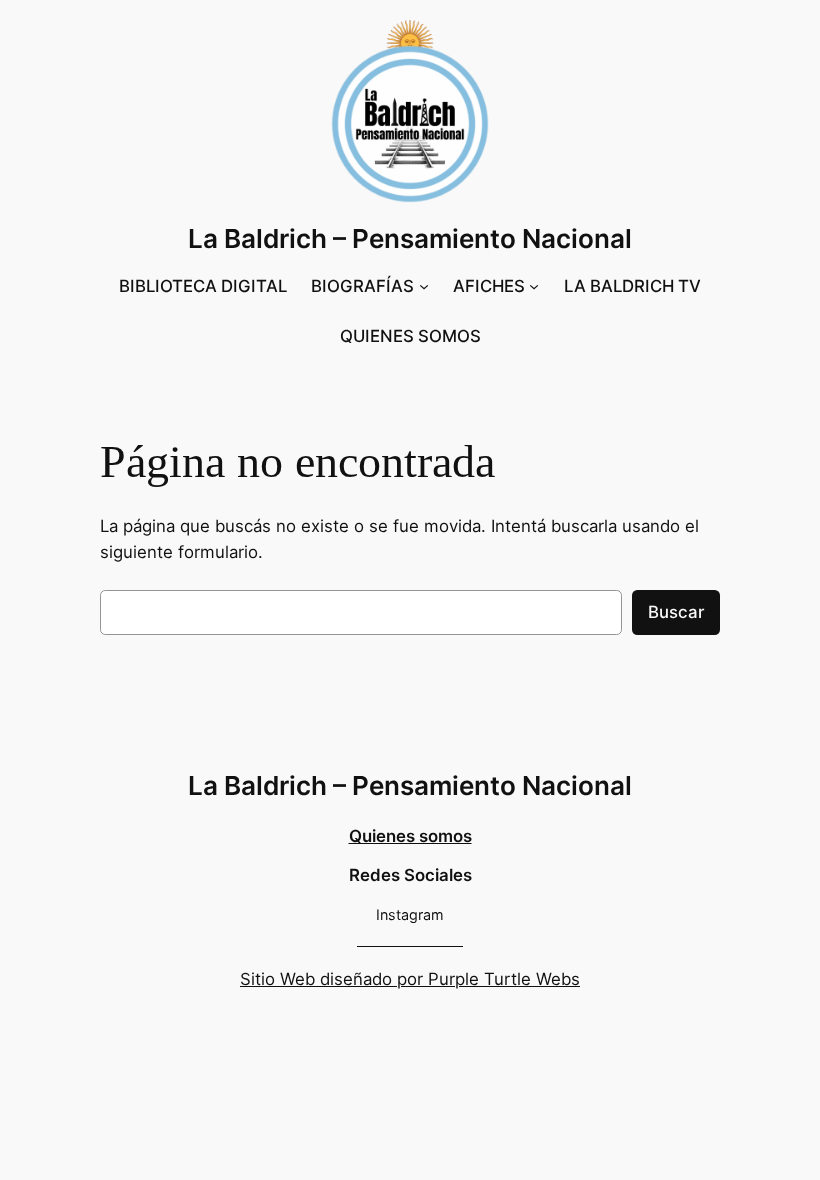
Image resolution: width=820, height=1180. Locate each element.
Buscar (676, 612)
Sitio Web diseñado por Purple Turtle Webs (410, 979)
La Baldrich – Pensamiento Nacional (410, 238)
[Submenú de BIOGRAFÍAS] (424, 286)
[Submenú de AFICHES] (534, 286)
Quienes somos (410, 836)
